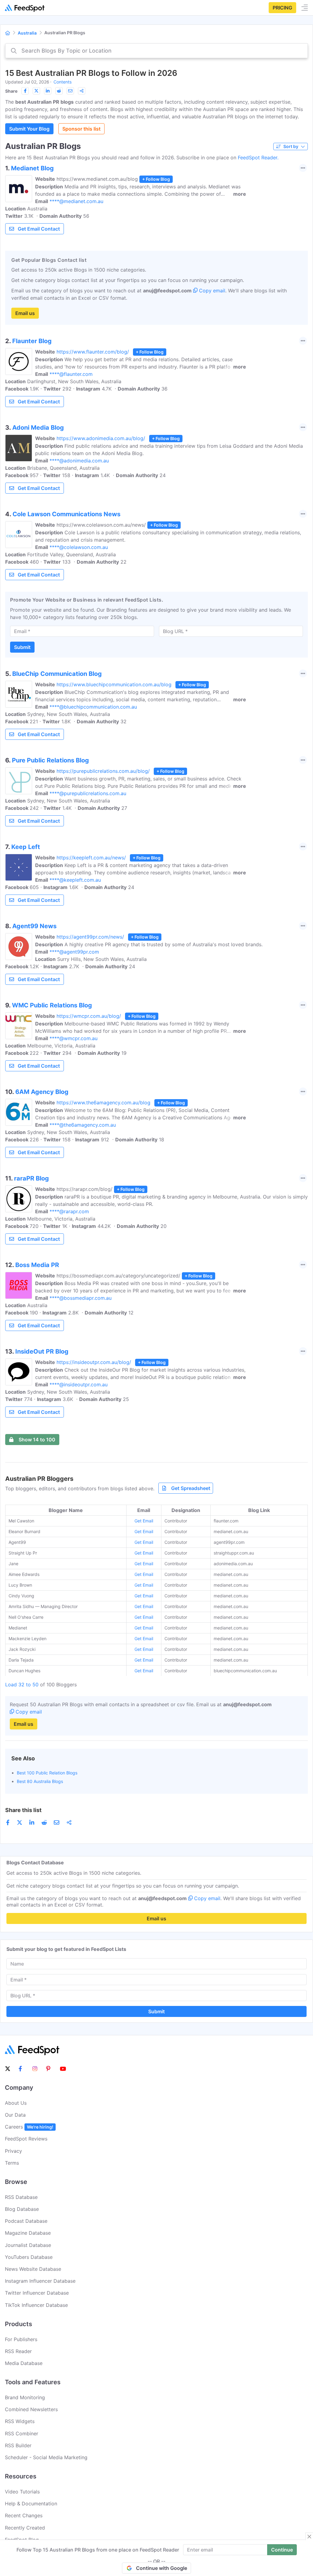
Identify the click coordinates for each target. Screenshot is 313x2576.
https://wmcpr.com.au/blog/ (89, 1016)
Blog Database (22, 2209)
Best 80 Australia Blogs (40, 1781)
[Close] (309, 2537)
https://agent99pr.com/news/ (90, 937)
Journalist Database (28, 2245)
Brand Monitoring (25, 2397)
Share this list (23, 1810)
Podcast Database (26, 2221)
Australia (27, 33)
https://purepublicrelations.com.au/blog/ (103, 771)
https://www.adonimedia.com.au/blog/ (101, 438)
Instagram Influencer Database (40, 2281)
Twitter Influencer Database (37, 2293)
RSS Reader (18, 2351)
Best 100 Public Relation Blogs (47, 1773)
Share (11, 91)
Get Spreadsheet (191, 1488)
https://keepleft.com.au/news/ (91, 858)
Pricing (282, 8)
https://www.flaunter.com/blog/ (93, 352)
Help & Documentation (31, 2504)
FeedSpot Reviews (26, 2139)
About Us (16, 2103)
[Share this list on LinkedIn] (48, 91)
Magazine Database (28, 2233)
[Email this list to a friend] (70, 91)
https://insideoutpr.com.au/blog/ (94, 1362)
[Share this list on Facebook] (25, 91)
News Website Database (33, 2269)
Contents (63, 82)
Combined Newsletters (31, 2409)
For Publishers (21, 2339)
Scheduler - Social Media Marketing (46, 2457)
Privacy (13, 2151)
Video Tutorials (22, 2492)
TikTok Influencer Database (36, 2305)
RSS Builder (18, 2445)
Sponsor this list (81, 129)
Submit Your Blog (29, 129)
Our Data (15, 2115)
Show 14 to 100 (37, 1440)
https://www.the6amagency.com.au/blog (103, 1103)
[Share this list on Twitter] (36, 91)
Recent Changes (24, 2515)
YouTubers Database (29, 2257)
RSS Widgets (20, 2421)
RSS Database (21, 2197)
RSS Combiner (22, 2433)
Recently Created (25, 2528)
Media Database (24, 2363)
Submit (22, 647)
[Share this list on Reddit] (59, 91)
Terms (12, 2163)
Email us (25, 313)
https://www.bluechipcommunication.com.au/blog (114, 684)
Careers (29, 2127)
